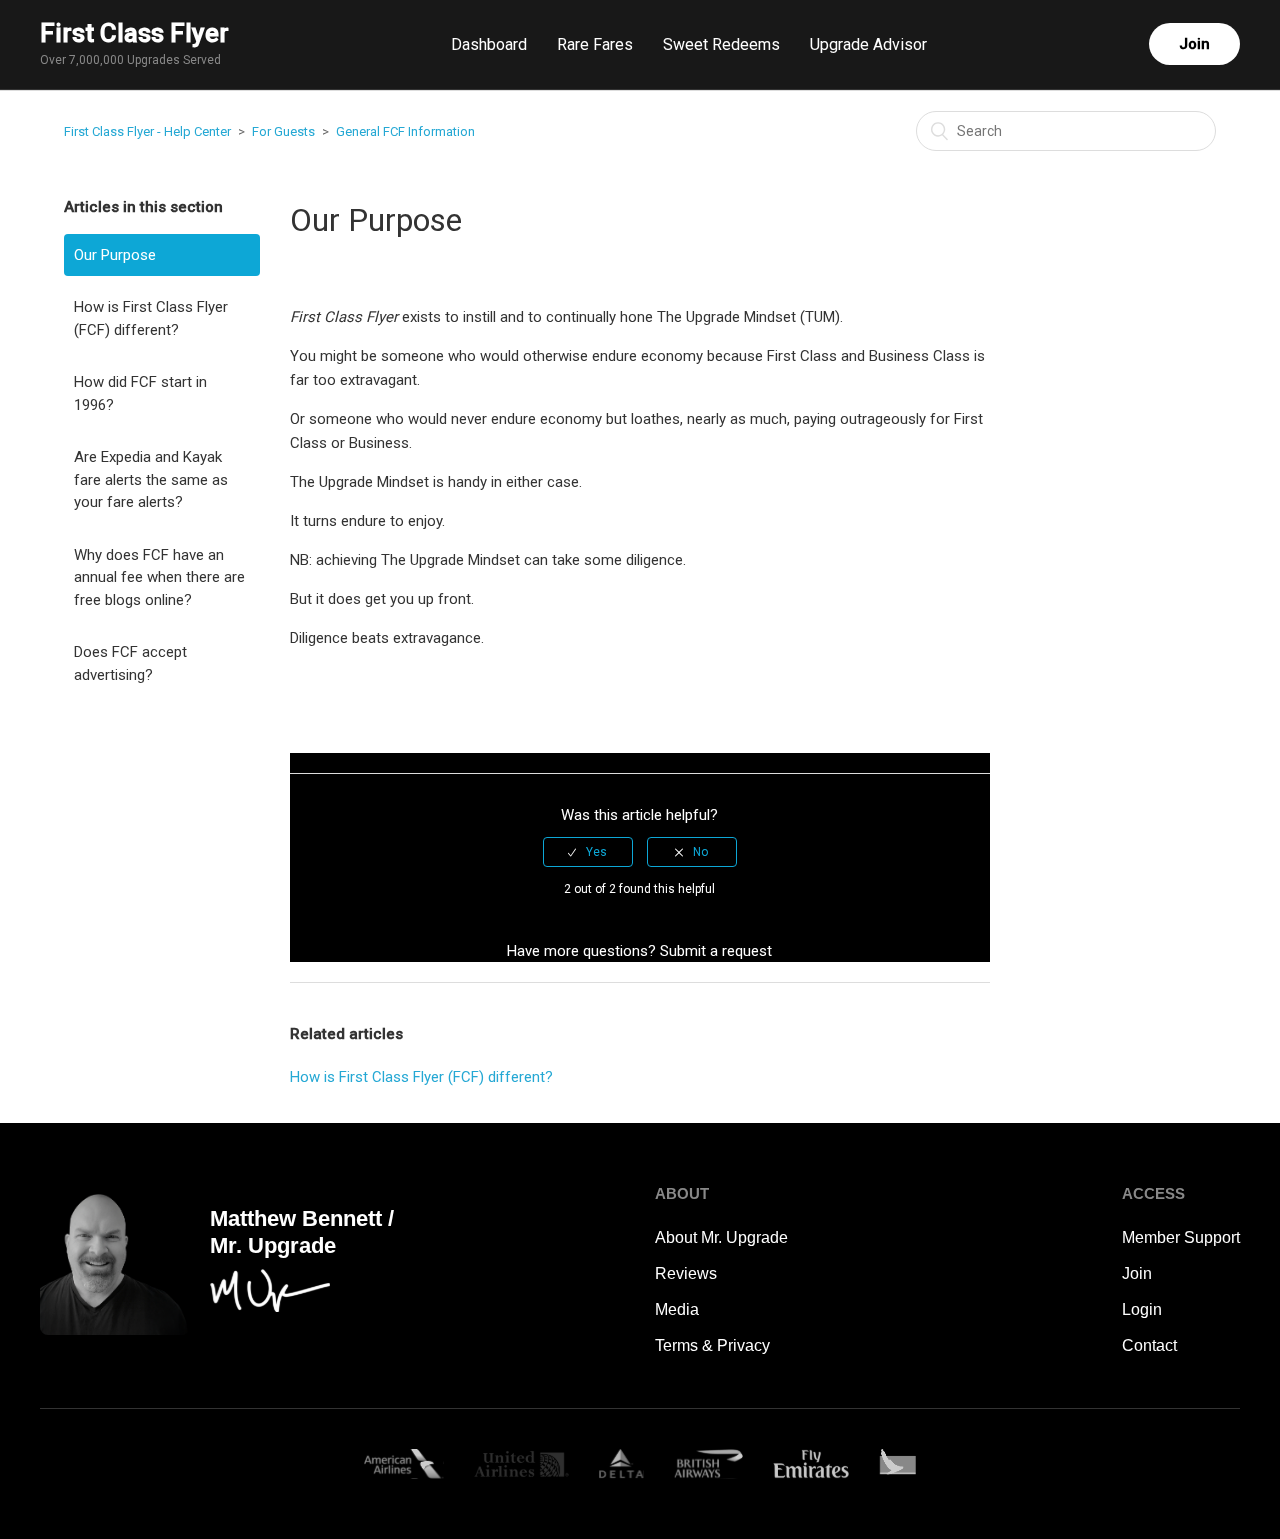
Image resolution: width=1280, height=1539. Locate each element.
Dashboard (489, 44)
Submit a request (716, 951)
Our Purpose (115, 255)
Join (1194, 44)
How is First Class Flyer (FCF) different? (151, 318)
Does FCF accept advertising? (130, 663)
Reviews (686, 1273)
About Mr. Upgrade (721, 1237)
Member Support (1181, 1237)
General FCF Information (405, 131)
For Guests (283, 131)
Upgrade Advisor (868, 44)
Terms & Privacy (712, 1345)
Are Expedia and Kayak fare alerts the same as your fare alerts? (151, 479)
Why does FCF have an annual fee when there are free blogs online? (159, 577)
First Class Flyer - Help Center (147, 131)
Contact (1149, 1345)
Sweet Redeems (721, 44)
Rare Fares (595, 44)
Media (677, 1309)
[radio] (588, 852)
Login (1142, 1309)
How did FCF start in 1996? (140, 393)
